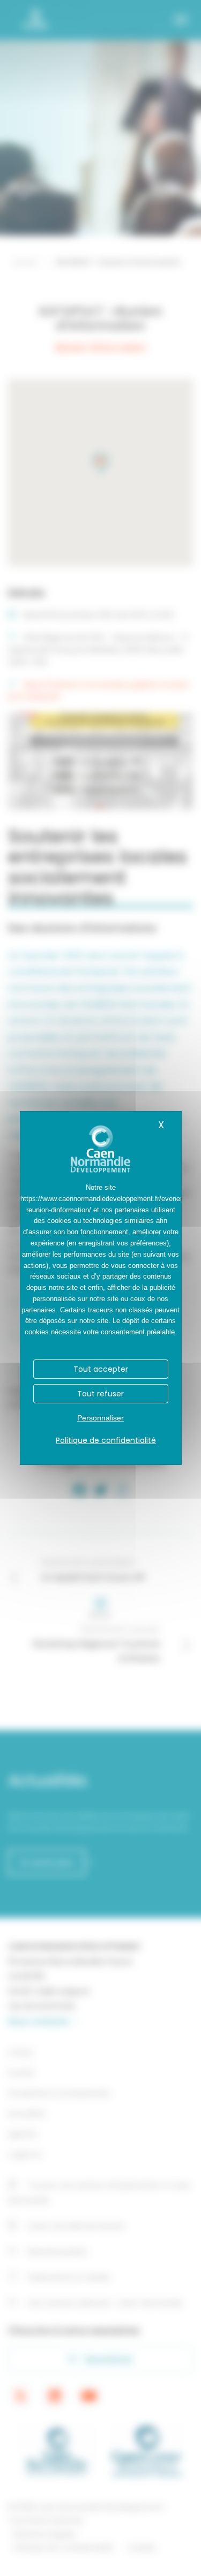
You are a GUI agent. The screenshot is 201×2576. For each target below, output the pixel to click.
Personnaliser (100, 1418)
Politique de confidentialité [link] (106, 1440)
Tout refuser (100, 1394)
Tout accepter (101, 1369)
